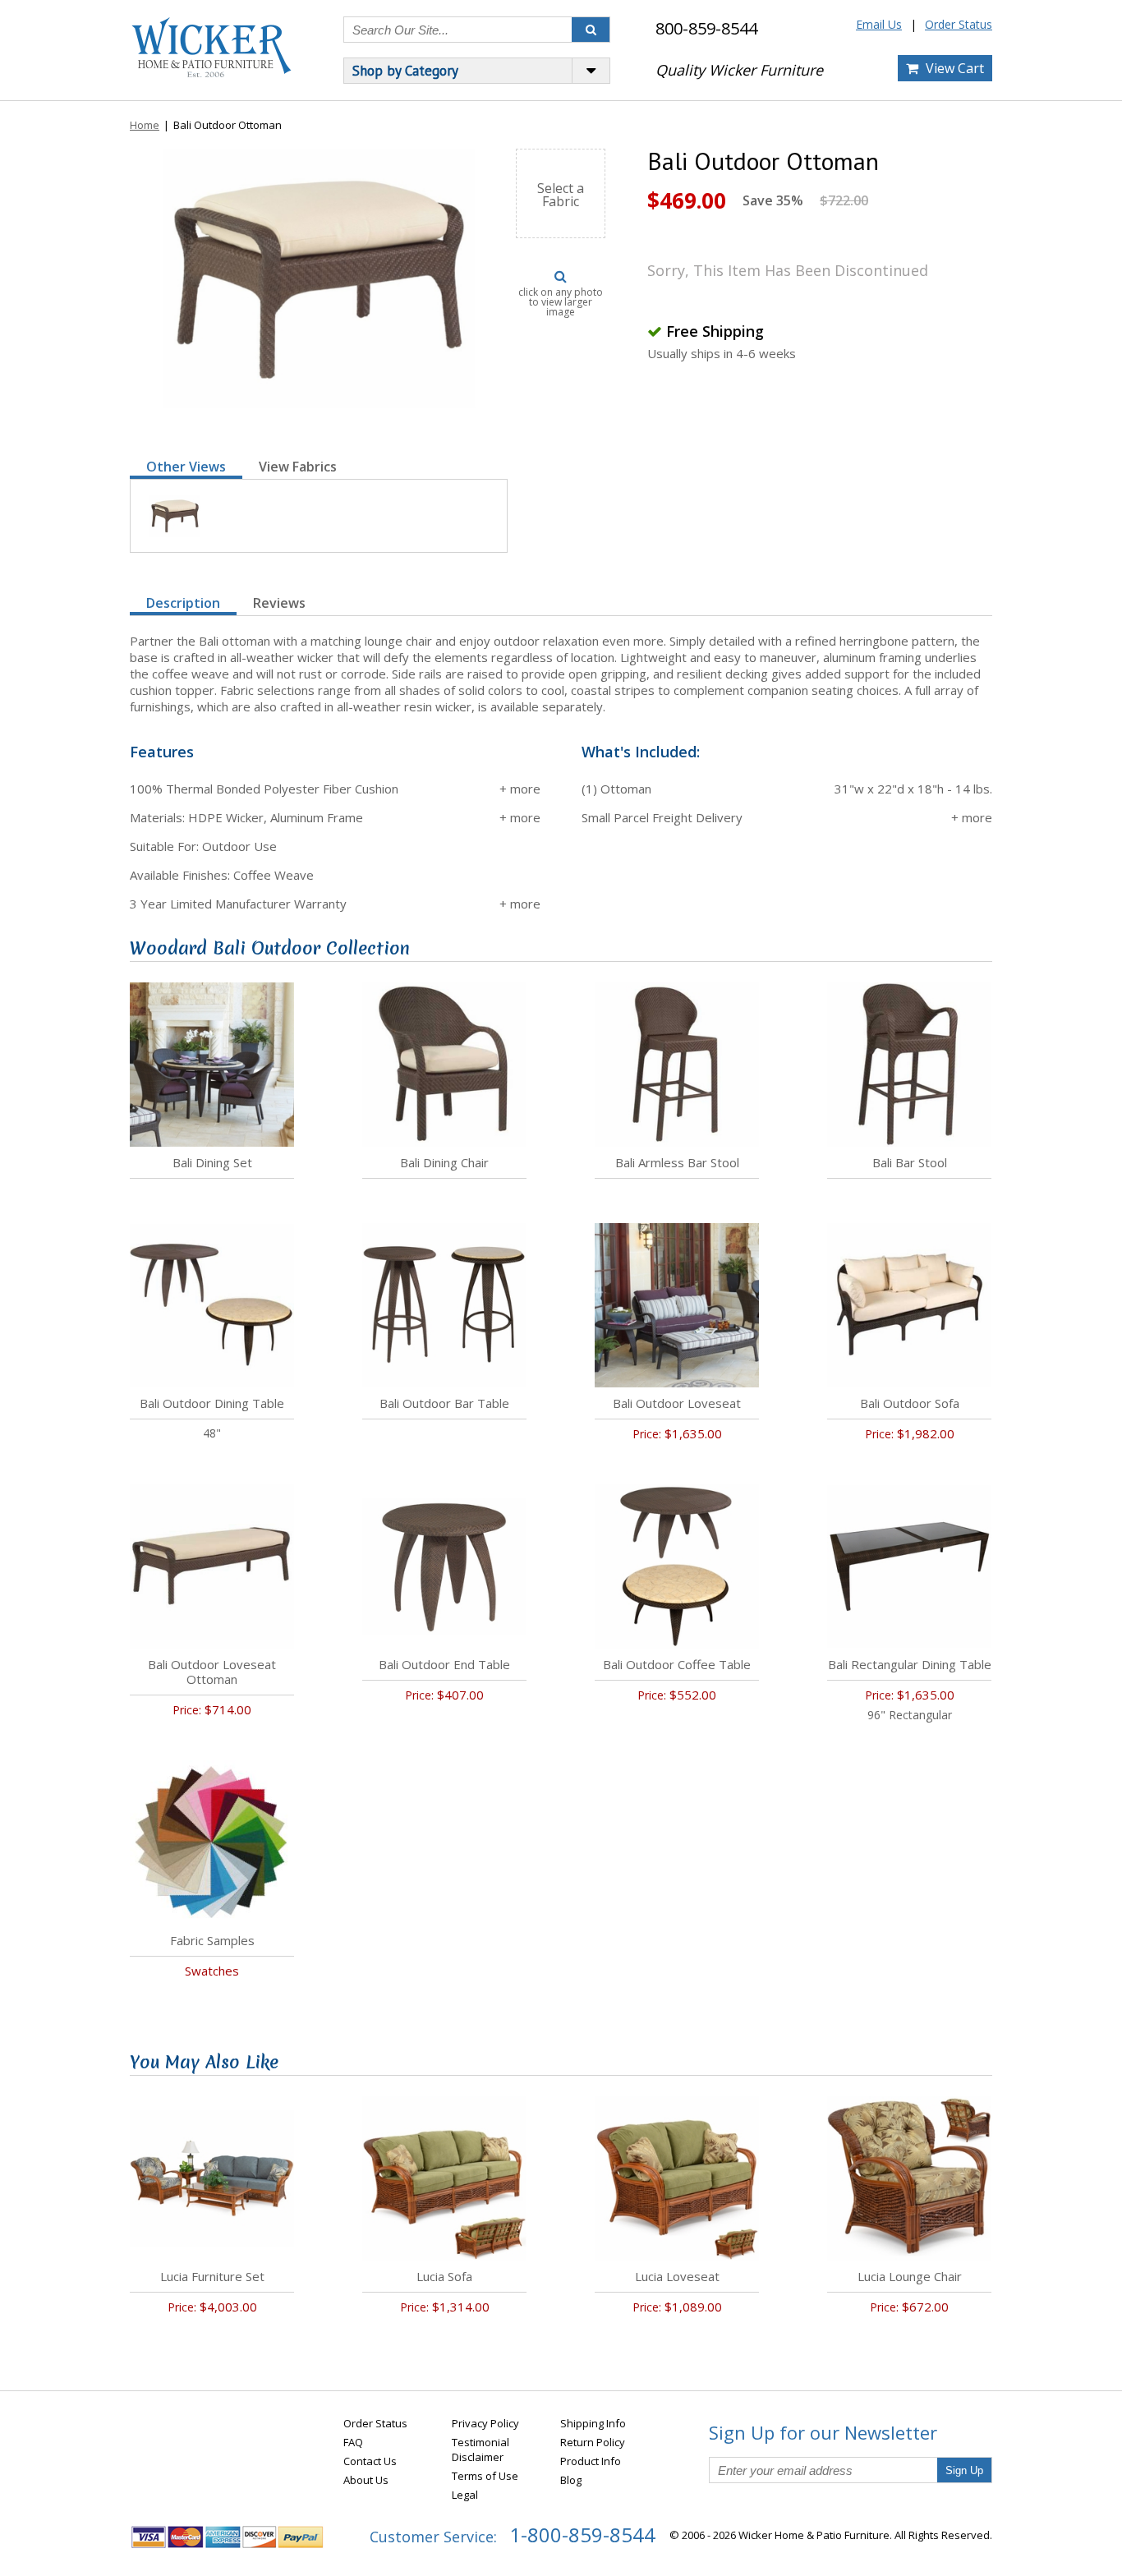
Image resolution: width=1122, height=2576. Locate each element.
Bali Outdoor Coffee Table (677, 1664)
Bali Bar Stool (910, 1162)
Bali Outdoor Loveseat (677, 1403)
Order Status (959, 24)
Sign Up (964, 2470)
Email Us (879, 24)
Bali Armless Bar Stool (677, 1162)
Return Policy (593, 2442)
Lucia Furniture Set (212, 2276)
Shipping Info (593, 2423)
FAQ (353, 2442)
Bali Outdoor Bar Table (444, 1403)
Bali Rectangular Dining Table (910, 1664)
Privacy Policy (485, 2423)
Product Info (591, 2461)
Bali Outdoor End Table (444, 1664)
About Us (366, 2480)
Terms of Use (485, 2476)
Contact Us (370, 2461)
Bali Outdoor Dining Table (212, 1403)
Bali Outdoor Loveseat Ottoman (212, 1672)
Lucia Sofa (444, 2276)
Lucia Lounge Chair (910, 2276)
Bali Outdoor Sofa (910, 1403)
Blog (571, 2480)
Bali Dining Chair (444, 1162)
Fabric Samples (212, 1940)
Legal (465, 2495)
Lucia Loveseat (677, 2276)
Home (145, 125)
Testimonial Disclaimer (481, 2449)
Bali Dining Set (212, 1162)
